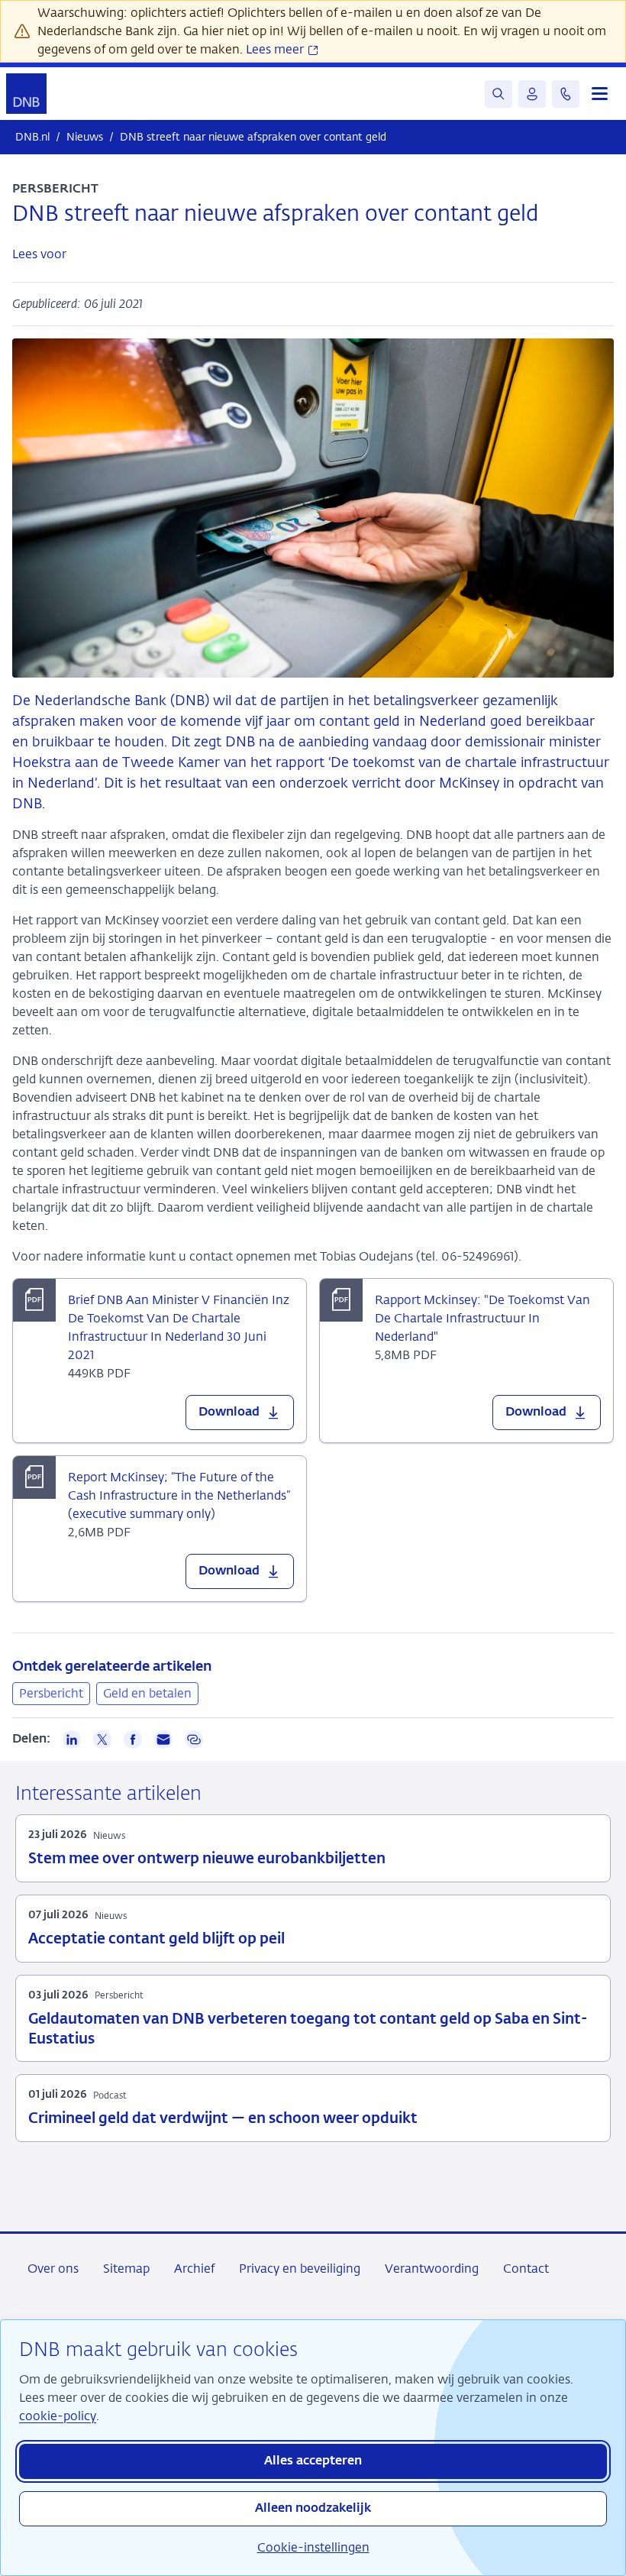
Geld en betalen (147, 1693)
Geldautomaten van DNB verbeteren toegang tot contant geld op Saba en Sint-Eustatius (308, 2029)
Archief (194, 2269)
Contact (526, 2269)
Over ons (53, 2269)
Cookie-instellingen (313, 2547)
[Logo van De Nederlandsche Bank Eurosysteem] (26, 94)
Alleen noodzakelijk (313, 2509)
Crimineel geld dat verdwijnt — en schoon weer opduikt (223, 2119)
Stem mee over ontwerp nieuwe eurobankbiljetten (207, 1859)
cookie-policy (58, 2416)
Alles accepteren (313, 2461)
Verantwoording (432, 2269)
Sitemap (126, 2269)
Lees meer (276, 49)
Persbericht (51, 1693)
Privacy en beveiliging (300, 2269)
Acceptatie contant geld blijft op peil (156, 1939)
